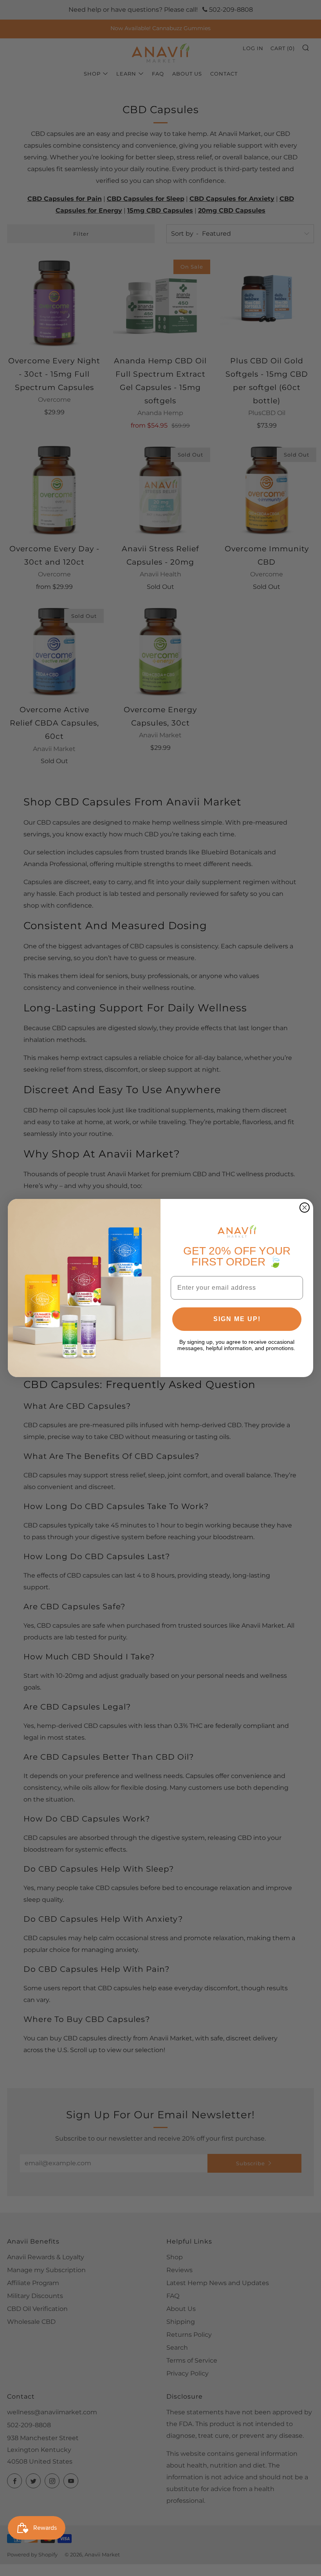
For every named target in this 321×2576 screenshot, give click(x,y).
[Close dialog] (305, 1208)
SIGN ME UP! (237, 1319)
